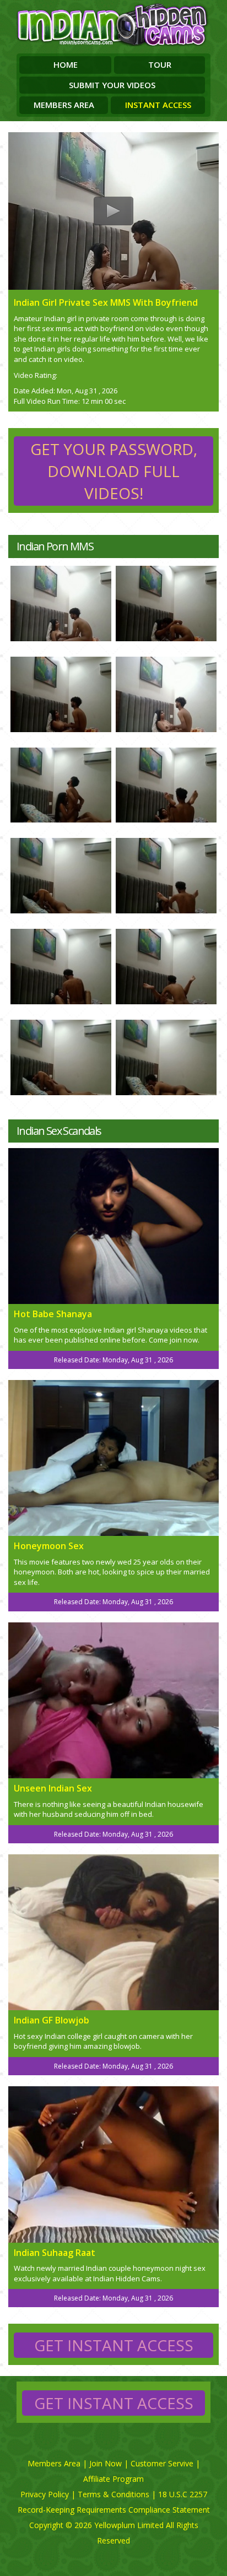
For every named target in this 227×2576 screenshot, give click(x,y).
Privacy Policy (45, 2494)
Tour (160, 64)
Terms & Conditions (113, 2494)
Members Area (64, 105)
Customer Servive (162, 2463)
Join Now (106, 2463)
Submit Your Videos (112, 85)
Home (66, 64)
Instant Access (158, 105)
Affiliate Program (113, 2479)
